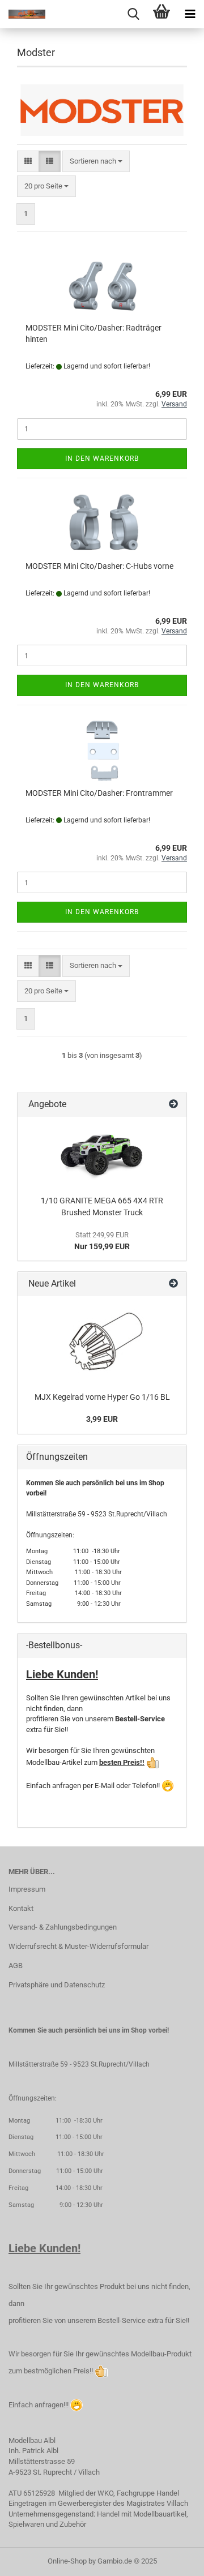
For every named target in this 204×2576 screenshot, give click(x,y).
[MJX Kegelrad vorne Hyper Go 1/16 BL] (102, 1341)
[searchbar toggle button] (133, 14)
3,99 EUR (102, 1419)
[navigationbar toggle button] (190, 14)
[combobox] (96, 162)
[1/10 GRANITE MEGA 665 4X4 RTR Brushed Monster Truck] (102, 1153)
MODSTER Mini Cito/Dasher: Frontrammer (99, 793)
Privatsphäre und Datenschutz (57, 1985)
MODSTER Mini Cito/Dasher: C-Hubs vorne (99, 566)
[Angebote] (173, 1105)
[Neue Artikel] (173, 1284)
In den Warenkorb (102, 458)
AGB (16, 1966)
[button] (28, 162)
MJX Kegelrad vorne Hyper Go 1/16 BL (102, 1397)
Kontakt (21, 1908)
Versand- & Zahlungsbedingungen (63, 1927)
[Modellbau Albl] (23, 14)
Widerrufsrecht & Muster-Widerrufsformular (78, 1946)
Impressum (27, 1889)
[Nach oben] (173, 2559)
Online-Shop (67, 2561)
